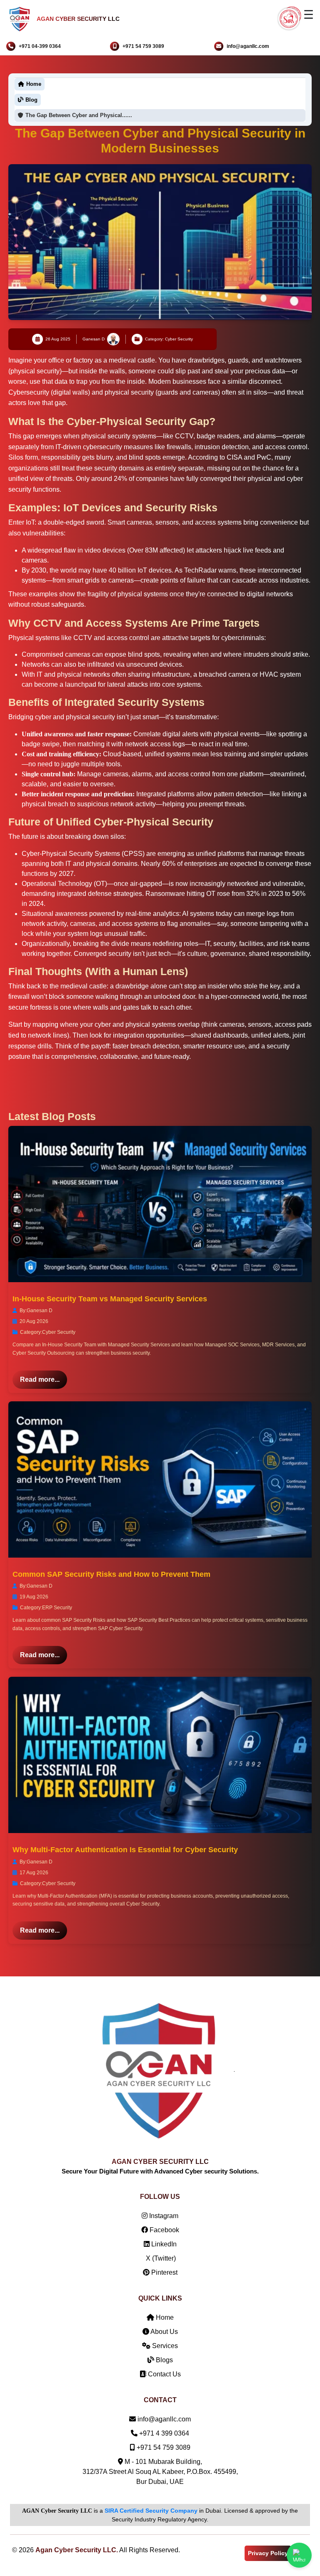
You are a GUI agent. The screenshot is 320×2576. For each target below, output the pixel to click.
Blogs (164, 2360)
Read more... (40, 1379)
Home (164, 2317)
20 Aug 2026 (34, 1321)
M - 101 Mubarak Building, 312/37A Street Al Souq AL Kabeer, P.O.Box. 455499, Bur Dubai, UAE (160, 2472)
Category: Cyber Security (169, 339)
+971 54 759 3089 (143, 46)
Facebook (164, 2230)
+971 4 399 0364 (164, 2434)
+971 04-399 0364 (40, 46)
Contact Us (164, 2374)
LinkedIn (163, 2244)
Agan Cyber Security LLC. (77, 2550)
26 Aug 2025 (58, 339)
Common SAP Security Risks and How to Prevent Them (111, 1574)
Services (164, 2346)
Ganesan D (94, 339)
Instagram (163, 2216)
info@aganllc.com (248, 46)
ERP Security (57, 1608)
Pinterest (164, 2272)
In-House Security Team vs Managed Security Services (110, 1299)
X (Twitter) (160, 2258)
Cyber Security (59, 1332)
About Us (164, 2332)
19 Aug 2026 (34, 1597)
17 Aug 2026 (34, 1873)
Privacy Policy (268, 2553)
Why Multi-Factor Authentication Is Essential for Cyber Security (125, 1850)
